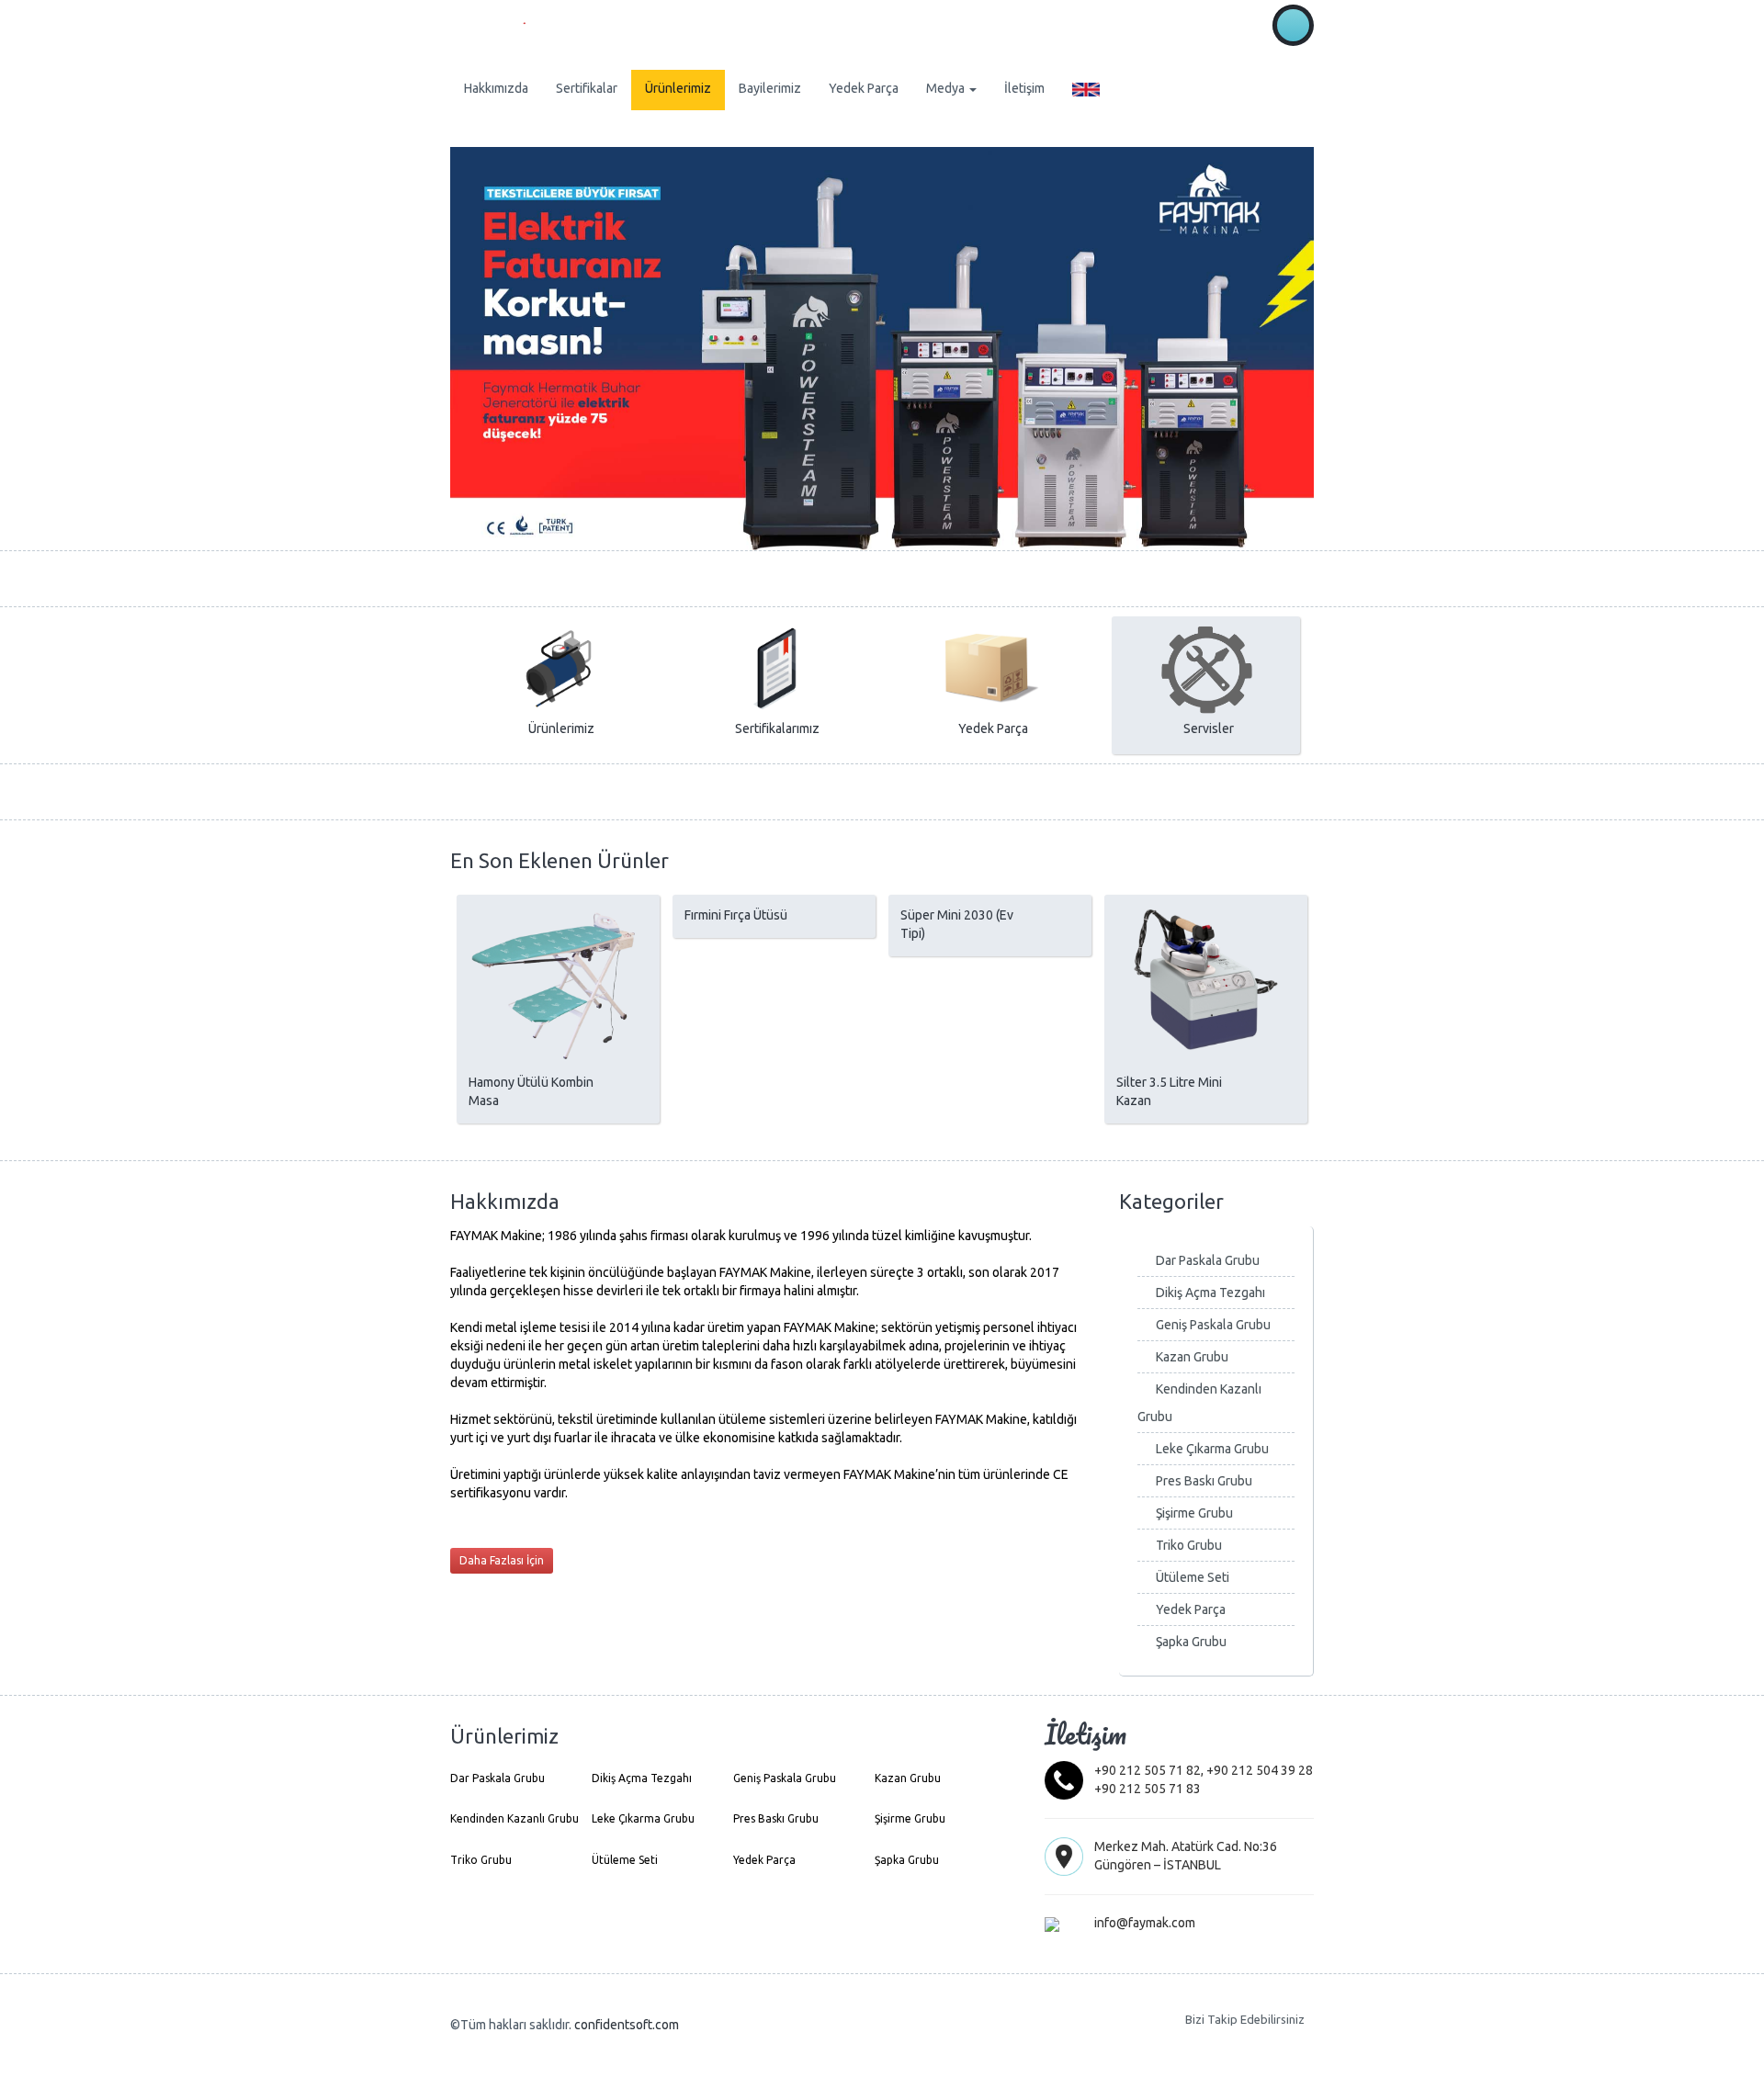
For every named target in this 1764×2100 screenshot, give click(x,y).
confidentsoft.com (627, 2025)
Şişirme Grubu (1194, 1513)
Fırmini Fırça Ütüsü (736, 915)
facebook (1262, 2046)
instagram (1294, 2046)
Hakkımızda (496, 88)
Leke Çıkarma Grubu (1212, 1449)
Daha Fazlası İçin (502, 1560)
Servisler (1209, 728)
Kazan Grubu (1192, 1357)
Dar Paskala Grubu (1208, 1260)
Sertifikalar (587, 88)
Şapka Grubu (1191, 1642)
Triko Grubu (1189, 1545)
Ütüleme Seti (1193, 1577)
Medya (947, 88)
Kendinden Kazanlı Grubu (514, 1818)
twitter (1231, 2046)
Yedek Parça (864, 88)
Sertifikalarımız (777, 728)
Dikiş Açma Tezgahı (1210, 1293)
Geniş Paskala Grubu (1213, 1325)
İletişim (1024, 88)
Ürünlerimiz (678, 88)
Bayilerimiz (770, 88)
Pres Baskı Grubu (1204, 1481)
